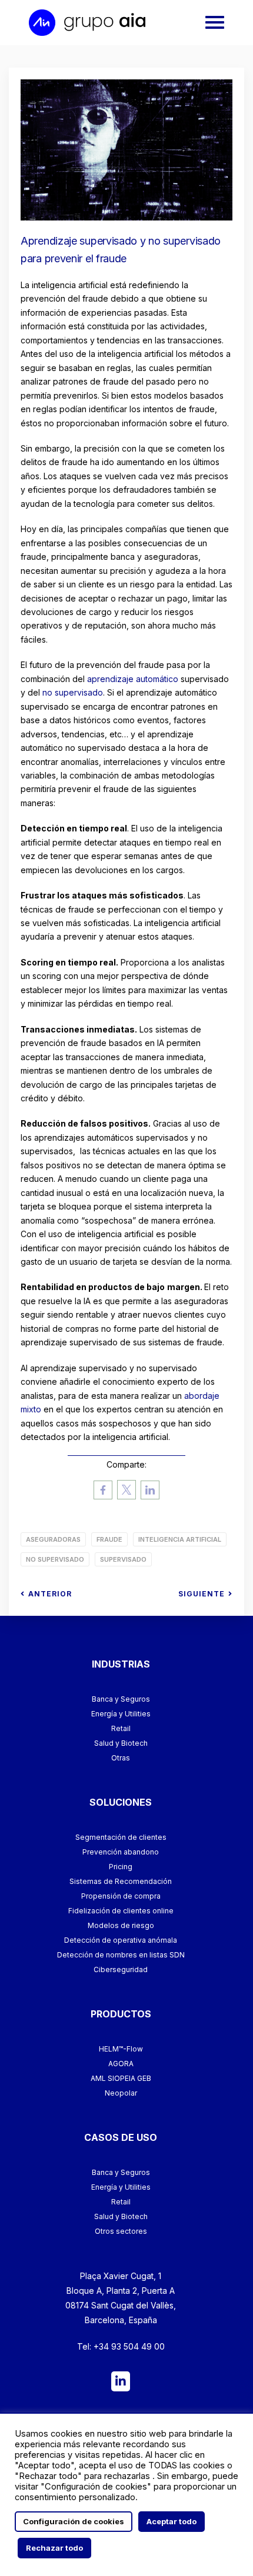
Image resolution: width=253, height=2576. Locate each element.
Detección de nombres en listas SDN (121, 1955)
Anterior (50, 1594)
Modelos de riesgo (121, 1925)
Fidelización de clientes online (121, 1911)
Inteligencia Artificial (180, 1539)
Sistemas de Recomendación (121, 1881)
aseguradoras (53, 1539)
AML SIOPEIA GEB (121, 2078)
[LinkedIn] (150, 1491)
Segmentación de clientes (121, 1837)
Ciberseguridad (121, 1969)
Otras (121, 1758)
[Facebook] (103, 1491)
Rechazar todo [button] (54, 2548)
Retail (121, 1728)
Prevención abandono (121, 1852)
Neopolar (121, 2093)
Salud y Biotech (121, 1743)
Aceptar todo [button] (172, 2521)
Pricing (121, 1867)
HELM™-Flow (121, 2049)
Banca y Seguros (121, 1699)
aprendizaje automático (133, 679)
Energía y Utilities (121, 1714)
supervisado (123, 1559)
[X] (126, 1491)
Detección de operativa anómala (121, 1940)
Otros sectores (121, 2231)
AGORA (121, 2064)
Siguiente (202, 1594)
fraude (109, 1539)
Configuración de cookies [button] (74, 2521)
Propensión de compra (121, 1896)
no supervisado (73, 692)
